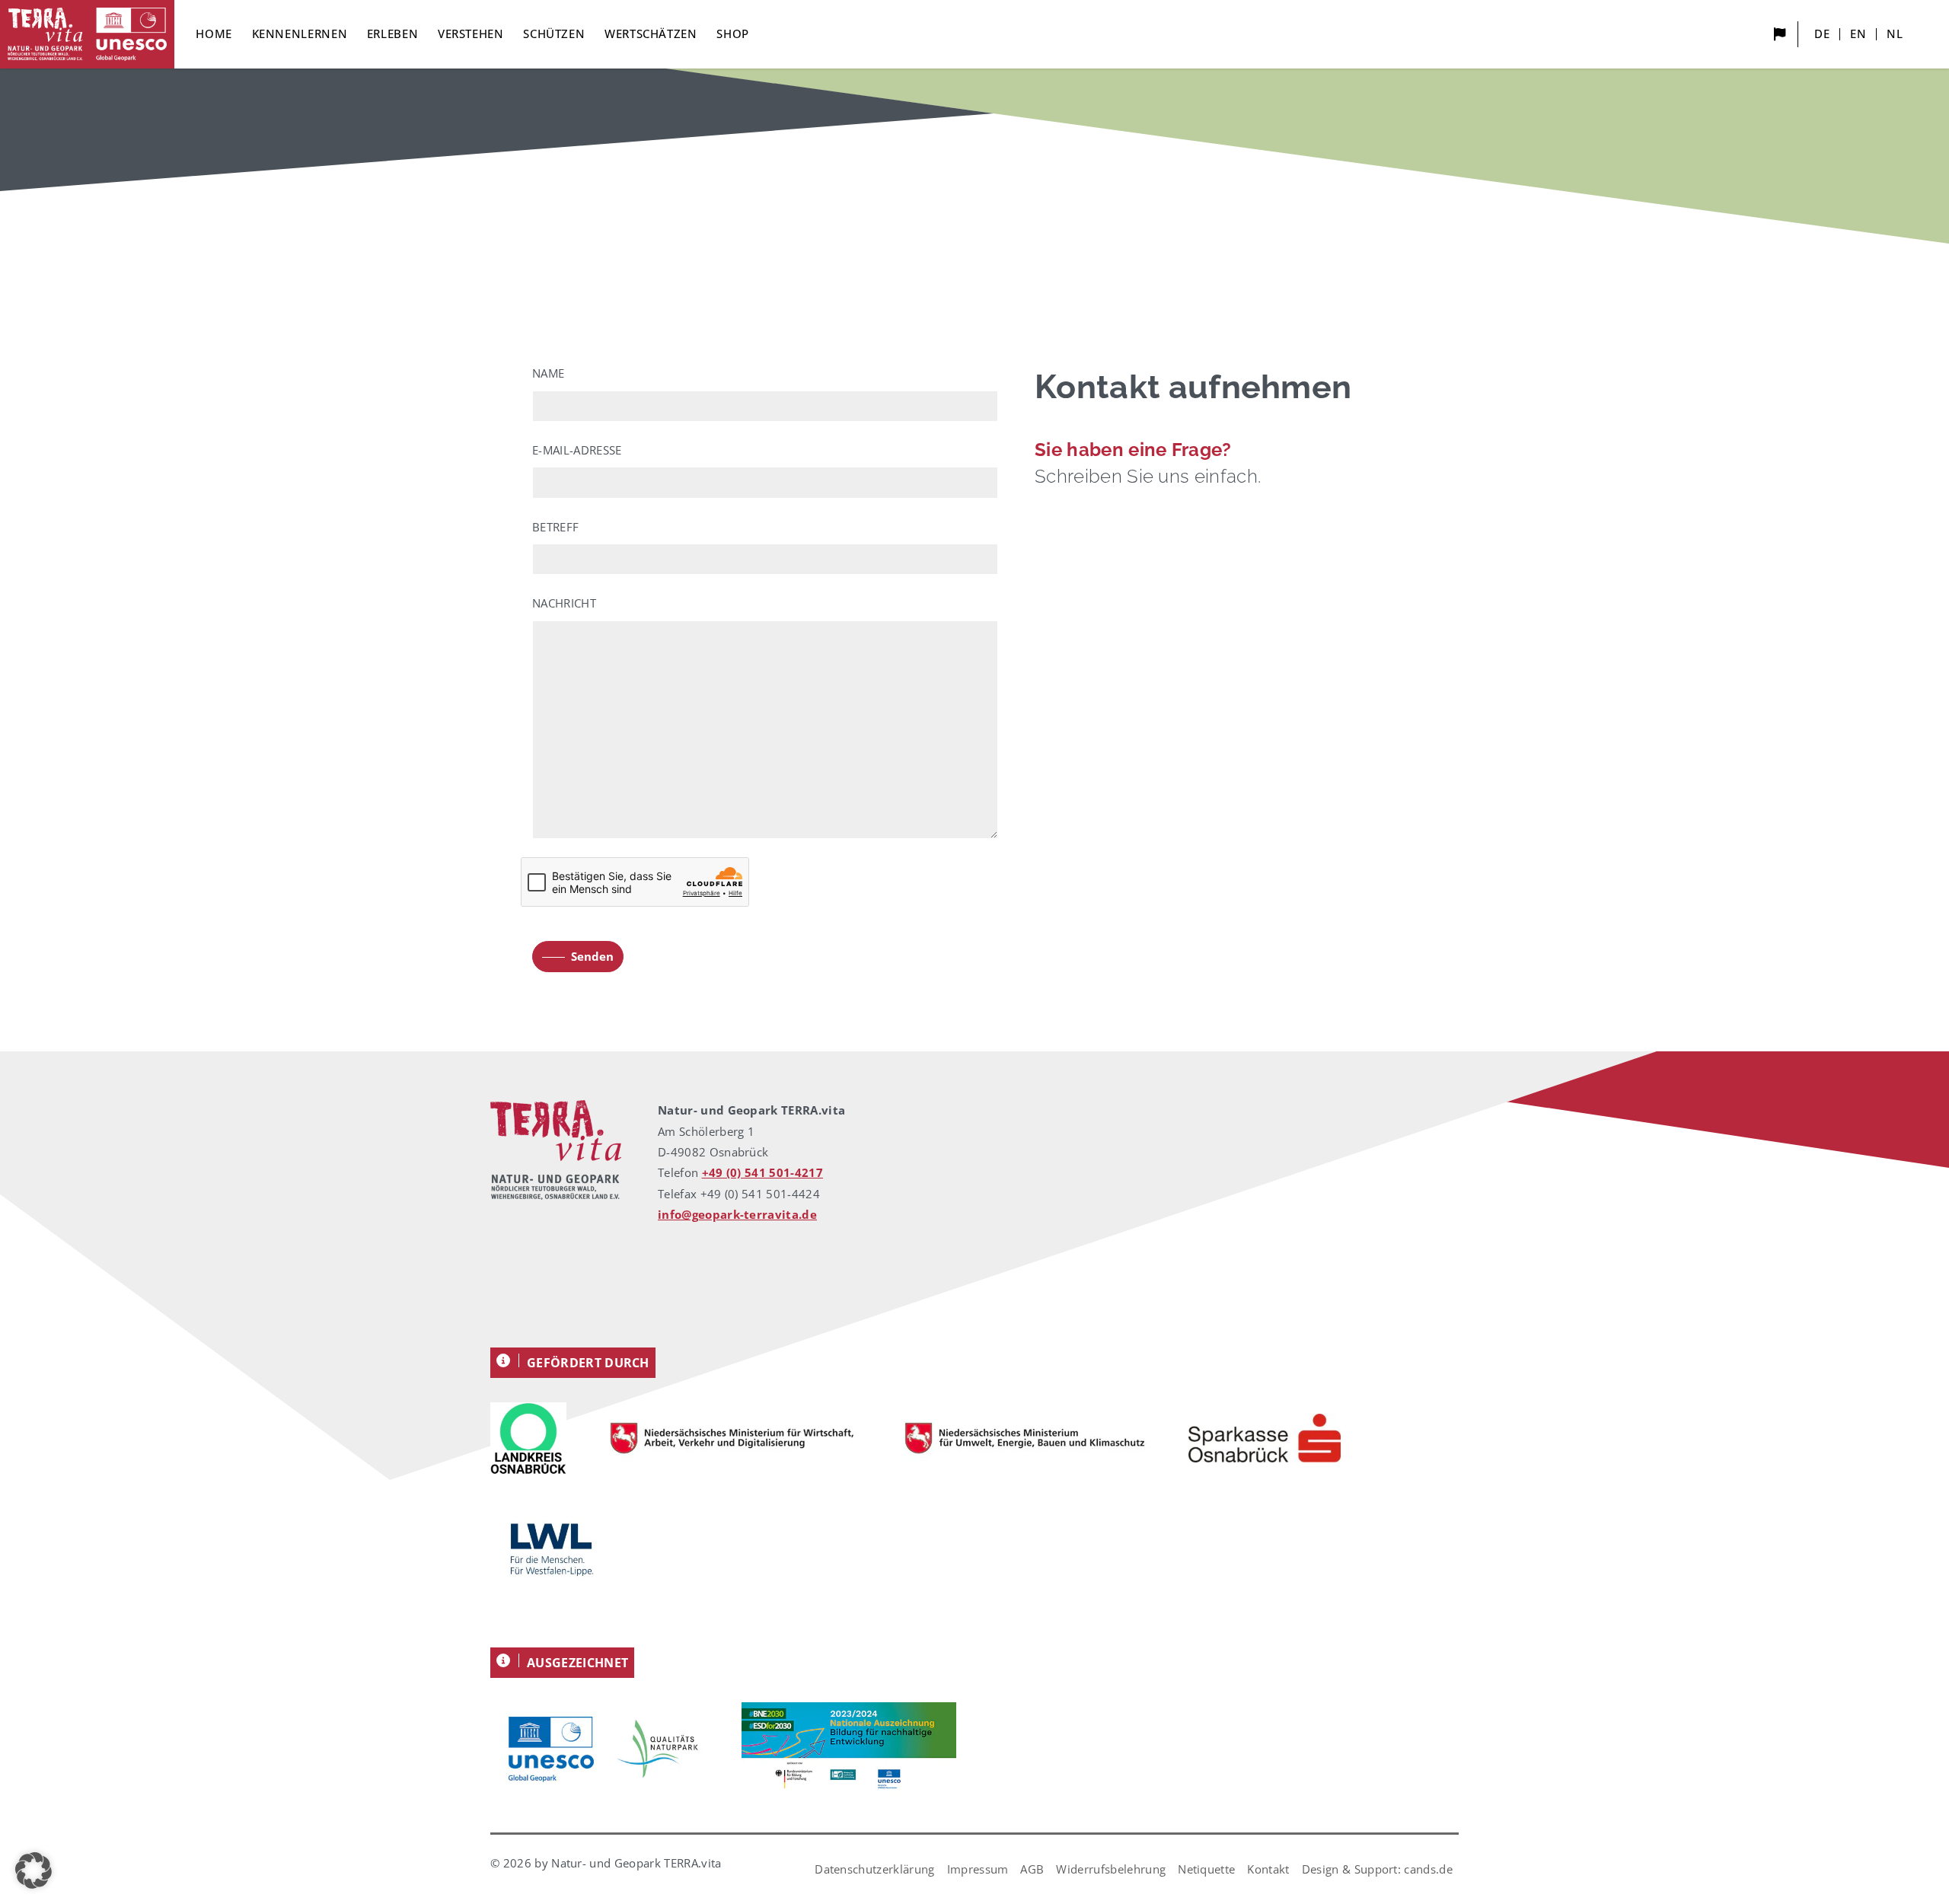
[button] (33, 1871)
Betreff (555, 527)
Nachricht (564, 603)
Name (548, 373)
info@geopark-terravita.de (737, 1214)
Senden (592, 956)
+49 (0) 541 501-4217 (762, 1172)
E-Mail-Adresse (577, 450)
